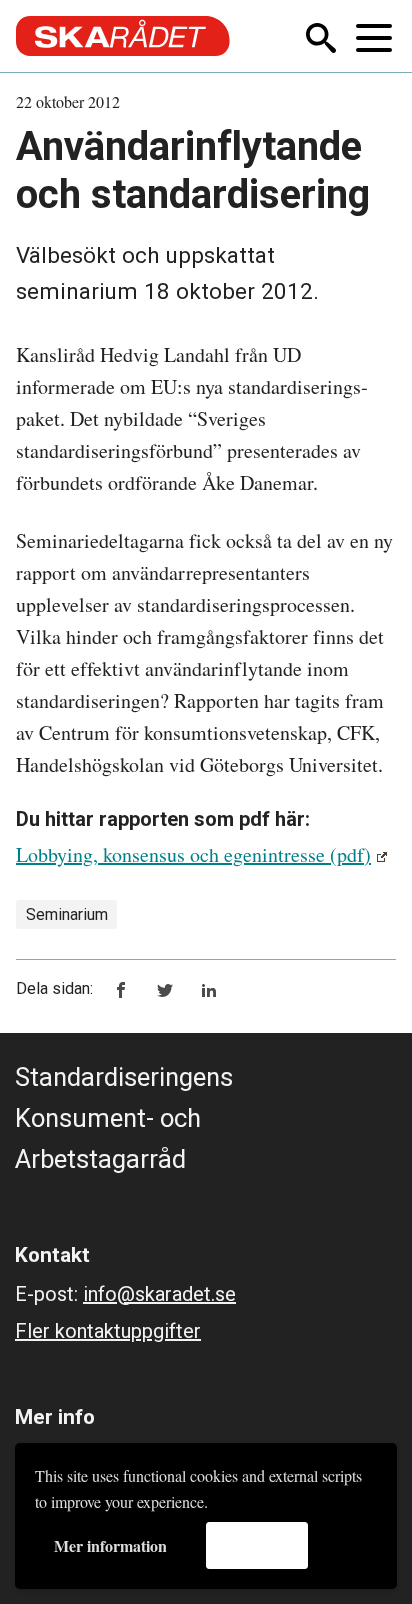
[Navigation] (376, 36)
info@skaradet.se (159, 1294)
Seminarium (67, 914)
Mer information (110, 1545)
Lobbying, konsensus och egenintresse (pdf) (193, 854)
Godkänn (257, 1544)
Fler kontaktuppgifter (108, 1331)
